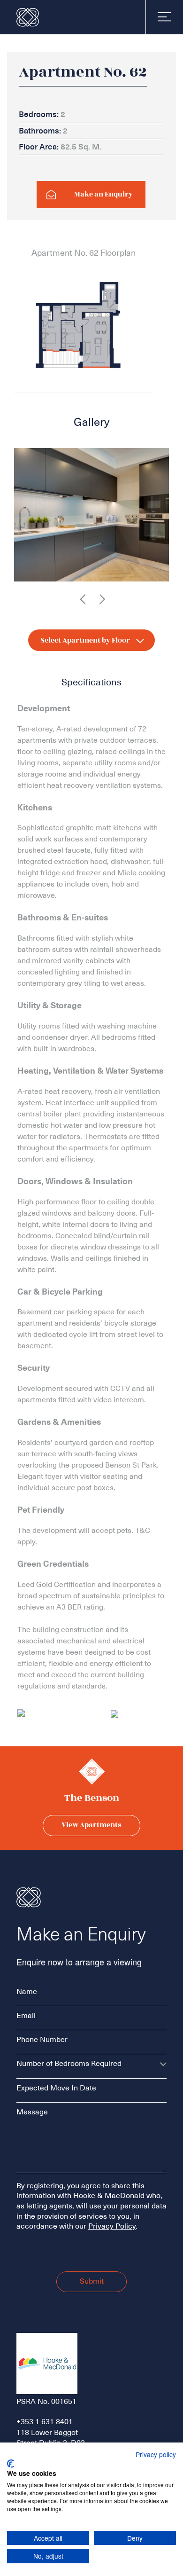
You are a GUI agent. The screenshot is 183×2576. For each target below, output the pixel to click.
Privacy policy (156, 2454)
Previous (83, 599)
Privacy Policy (112, 2226)
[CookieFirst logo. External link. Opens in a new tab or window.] (11, 2464)
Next (102, 599)
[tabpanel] (91, 515)
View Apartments (91, 1825)
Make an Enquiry (103, 194)
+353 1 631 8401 (45, 2422)
